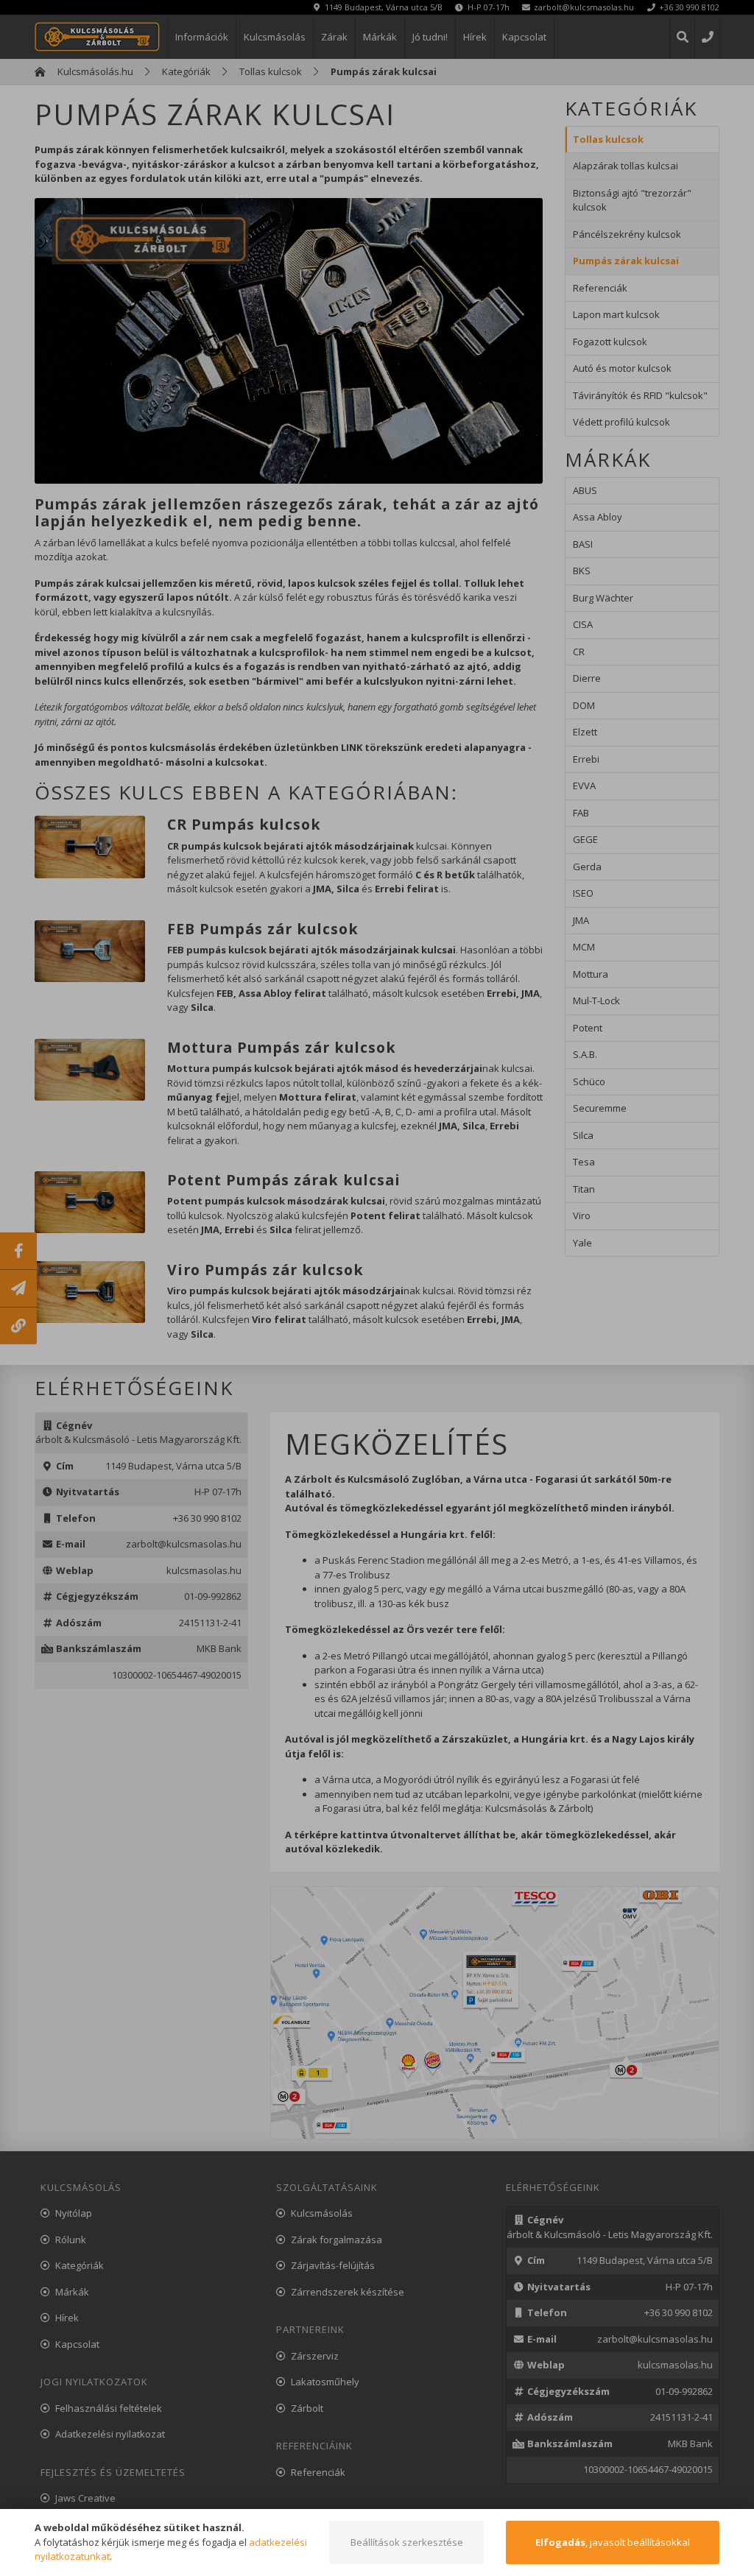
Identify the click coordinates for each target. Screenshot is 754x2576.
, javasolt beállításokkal (613, 2542)
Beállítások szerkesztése (407, 2542)
